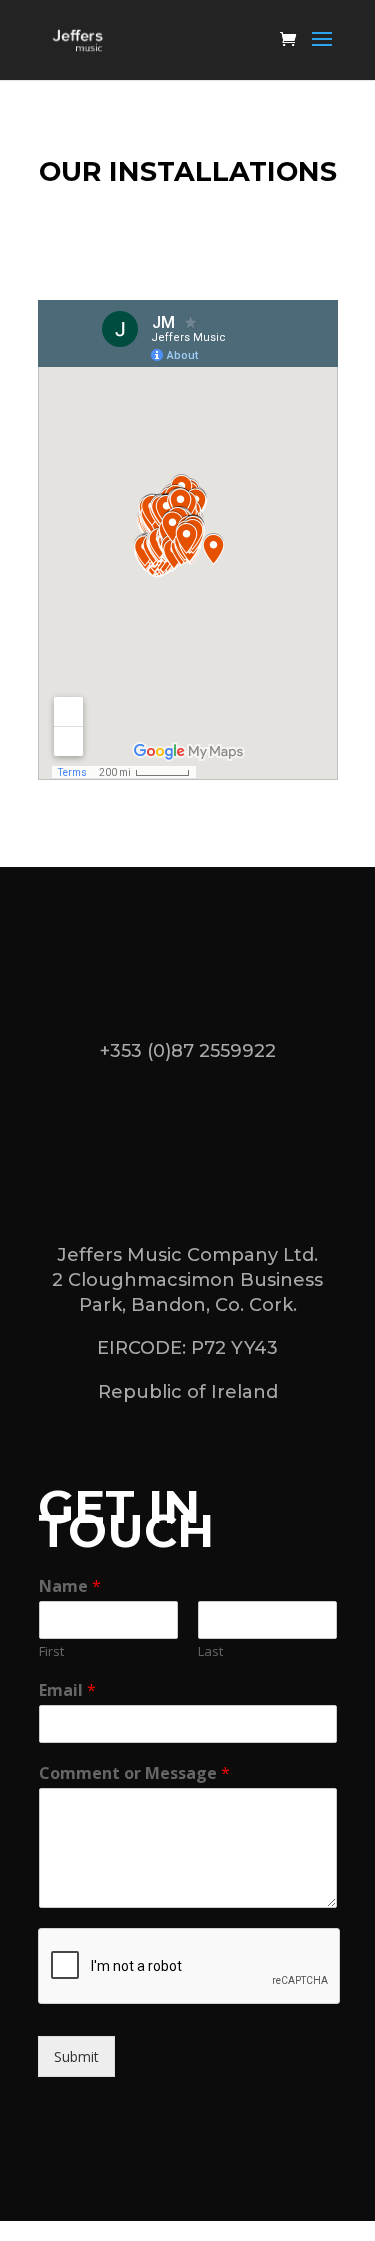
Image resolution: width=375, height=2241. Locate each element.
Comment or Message (134, 1773)
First (51, 1651)
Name (70, 1586)
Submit (76, 2056)
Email (67, 1690)
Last (210, 1651)
